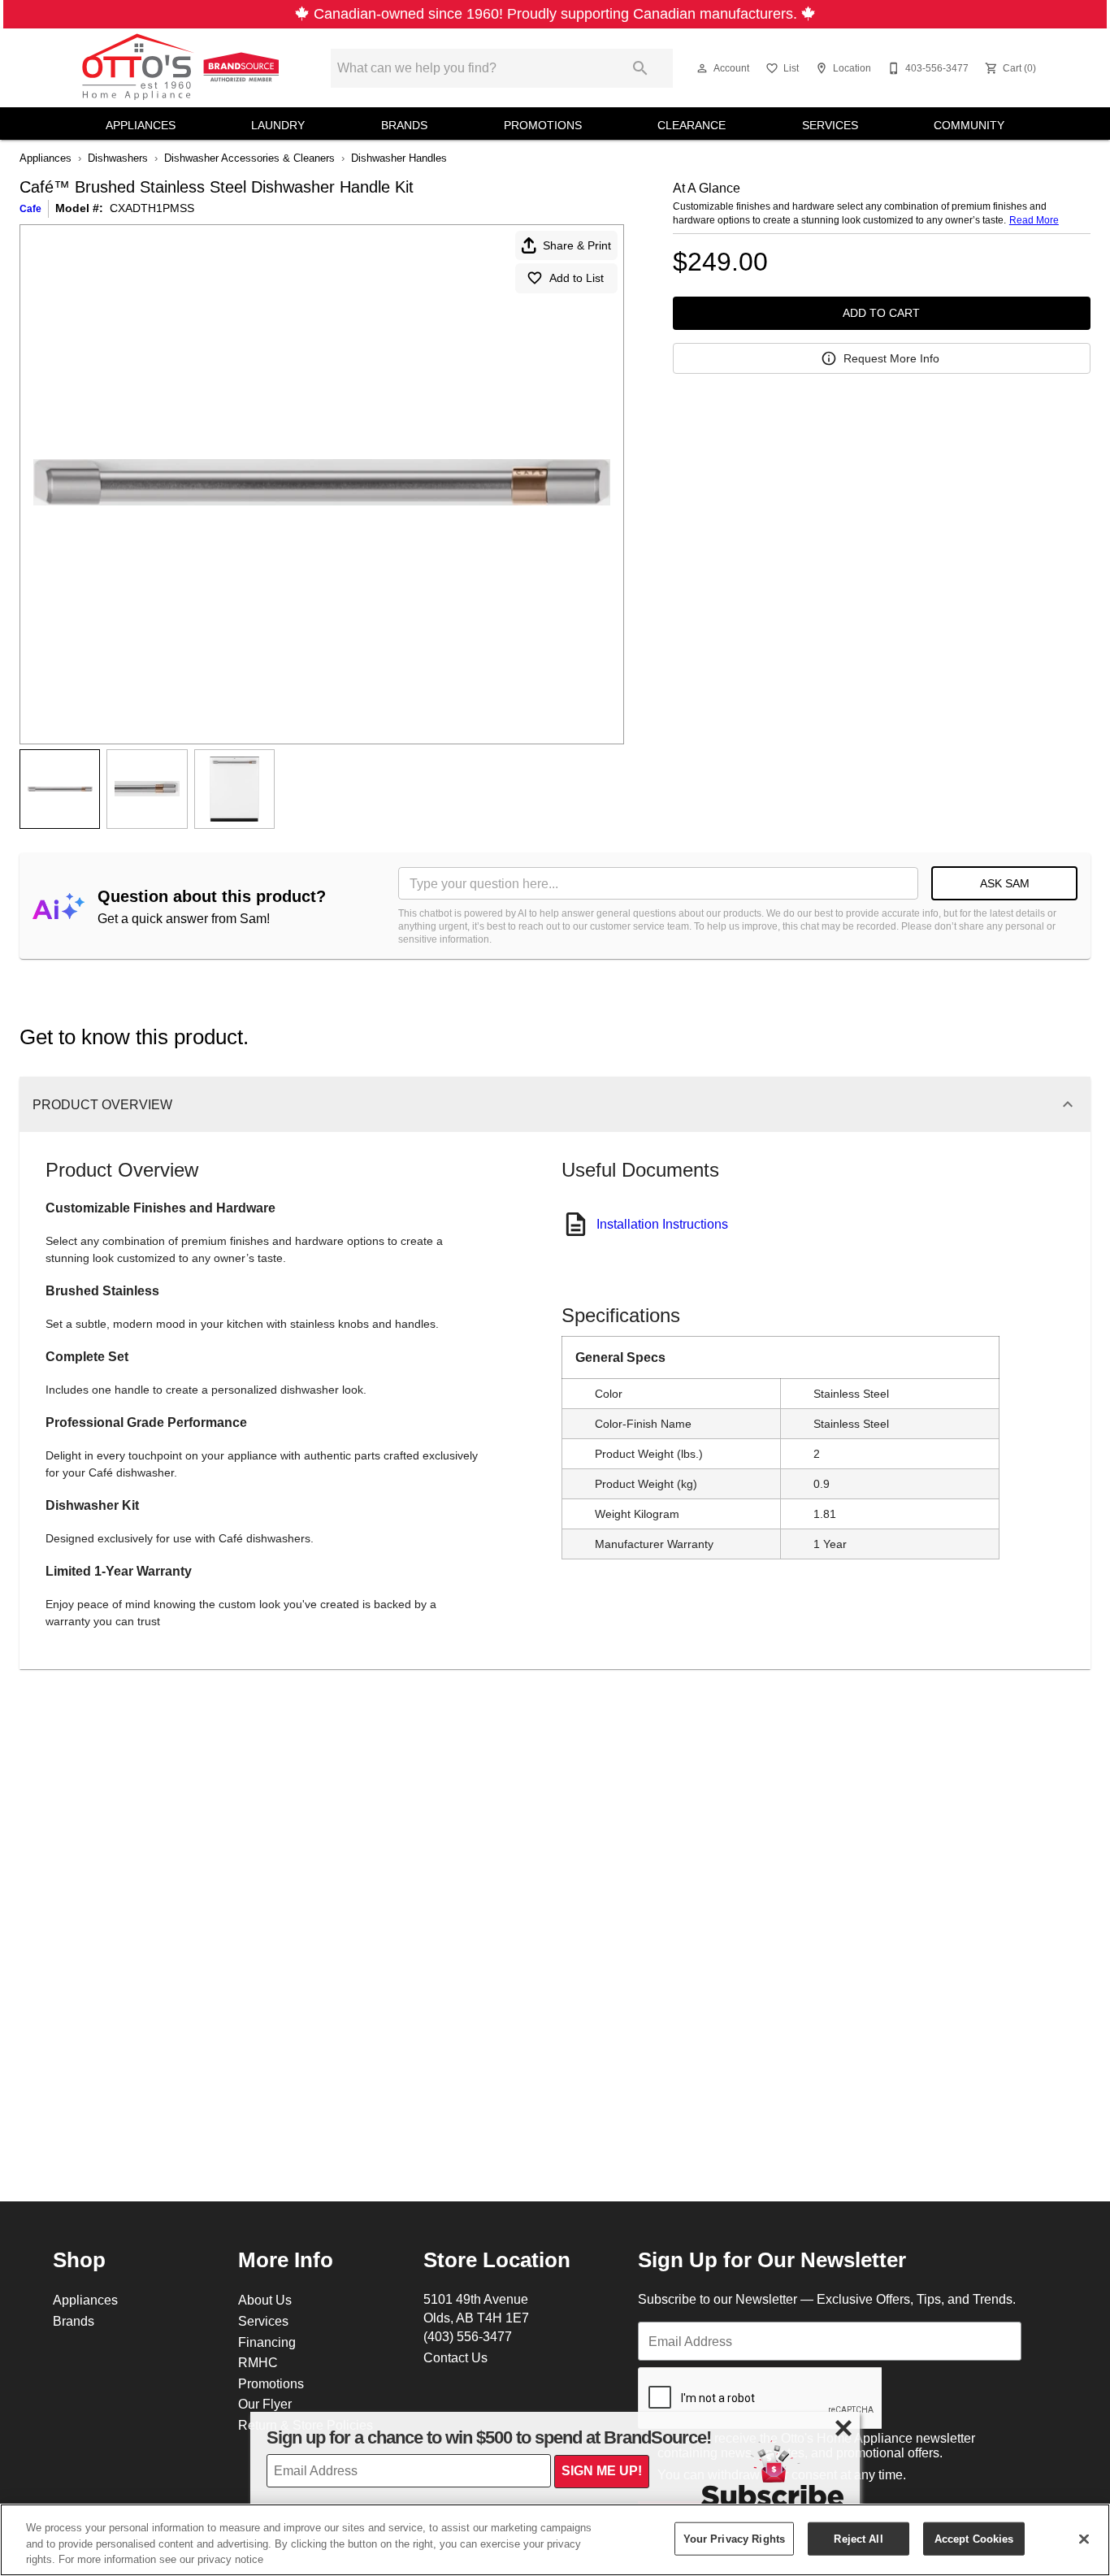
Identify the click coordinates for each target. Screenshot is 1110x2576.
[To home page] (183, 68)
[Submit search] (640, 68)
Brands (404, 125)
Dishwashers (118, 158)
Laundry (278, 125)
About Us (265, 2300)
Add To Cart (881, 313)
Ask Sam (1005, 883)
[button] (702, 68)
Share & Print (577, 245)
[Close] (1084, 2539)
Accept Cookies (974, 2538)
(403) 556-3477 (468, 2336)
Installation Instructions (662, 1224)
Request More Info (891, 358)
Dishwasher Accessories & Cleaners (249, 158)
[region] (555, 2540)
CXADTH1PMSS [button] (152, 208)
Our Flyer (265, 2404)
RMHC (258, 2362)
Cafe (30, 208)
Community (969, 125)
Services (830, 125)
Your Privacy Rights (734, 2538)
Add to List (577, 278)
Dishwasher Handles (399, 158)
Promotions (543, 125)
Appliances (141, 125)
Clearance (692, 125)
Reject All (858, 2538)
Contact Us (455, 2357)
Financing (267, 2342)
